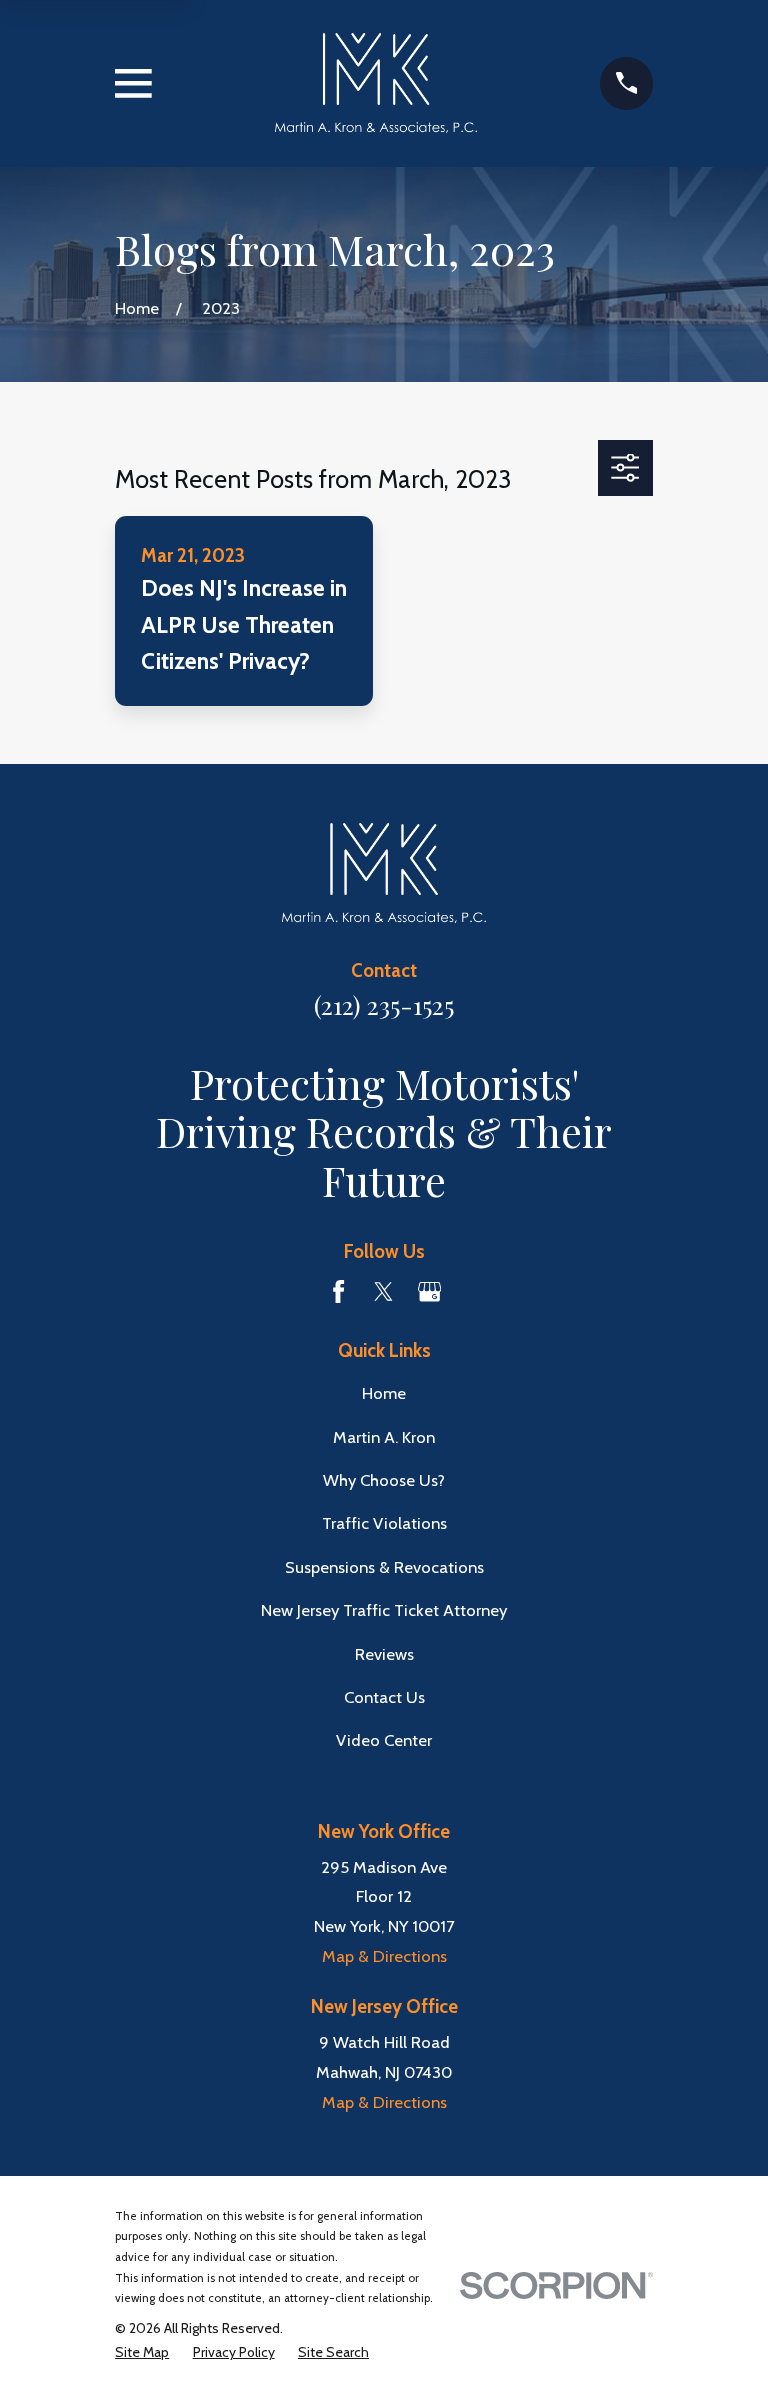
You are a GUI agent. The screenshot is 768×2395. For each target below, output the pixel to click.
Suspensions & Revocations (384, 1567)
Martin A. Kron (384, 1437)
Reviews (384, 1654)
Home (384, 1393)
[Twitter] (383, 1291)
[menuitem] (142, 2352)
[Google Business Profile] (429, 1291)
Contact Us (384, 1697)
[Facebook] (338, 1291)
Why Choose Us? (384, 1480)
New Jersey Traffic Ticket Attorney (384, 1610)
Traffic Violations (384, 1523)
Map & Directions (384, 1956)
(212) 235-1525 (384, 1004)
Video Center (384, 1740)
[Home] (376, 83)
